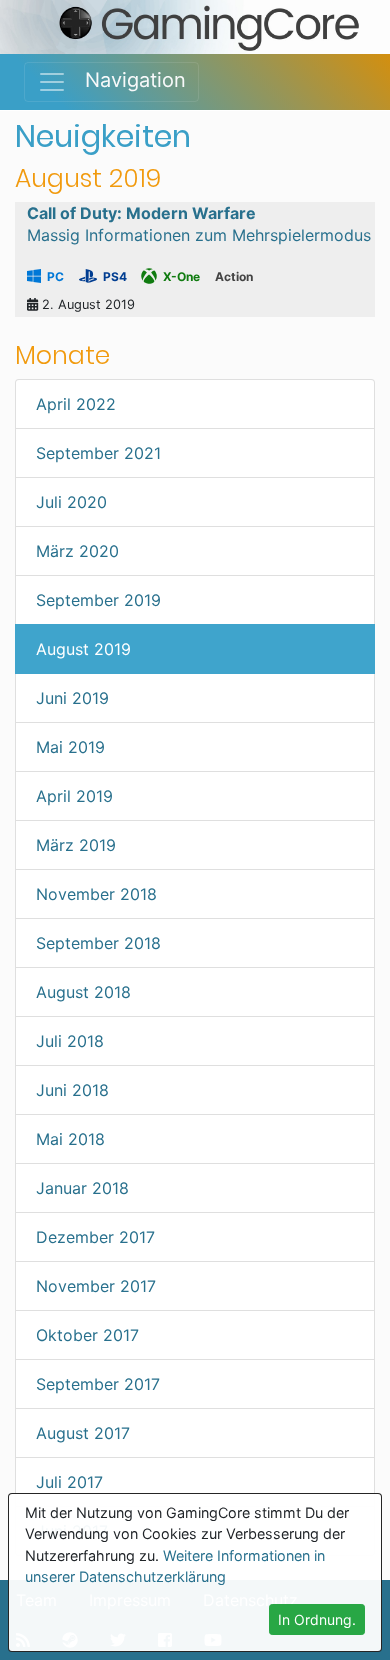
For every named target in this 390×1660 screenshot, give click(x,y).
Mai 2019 (70, 747)
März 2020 (77, 551)
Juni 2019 (72, 698)
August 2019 (83, 649)
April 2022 (76, 404)
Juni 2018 (72, 1090)
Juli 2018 (70, 1041)
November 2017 (96, 1286)
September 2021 (98, 453)
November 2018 (96, 894)
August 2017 (83, 1433)
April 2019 (74, 796)
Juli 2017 (69, 1482)
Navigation (126, 80)
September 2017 (98, 1384)
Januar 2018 (82, 1188)
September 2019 (98, 600)
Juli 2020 (71, 502)
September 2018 (98, 943)
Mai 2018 (70, 1139)
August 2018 (83, 992)
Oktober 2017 (87, 1335)
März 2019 (76, 845)
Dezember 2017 (95, 1237)
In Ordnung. (317, 1619)
